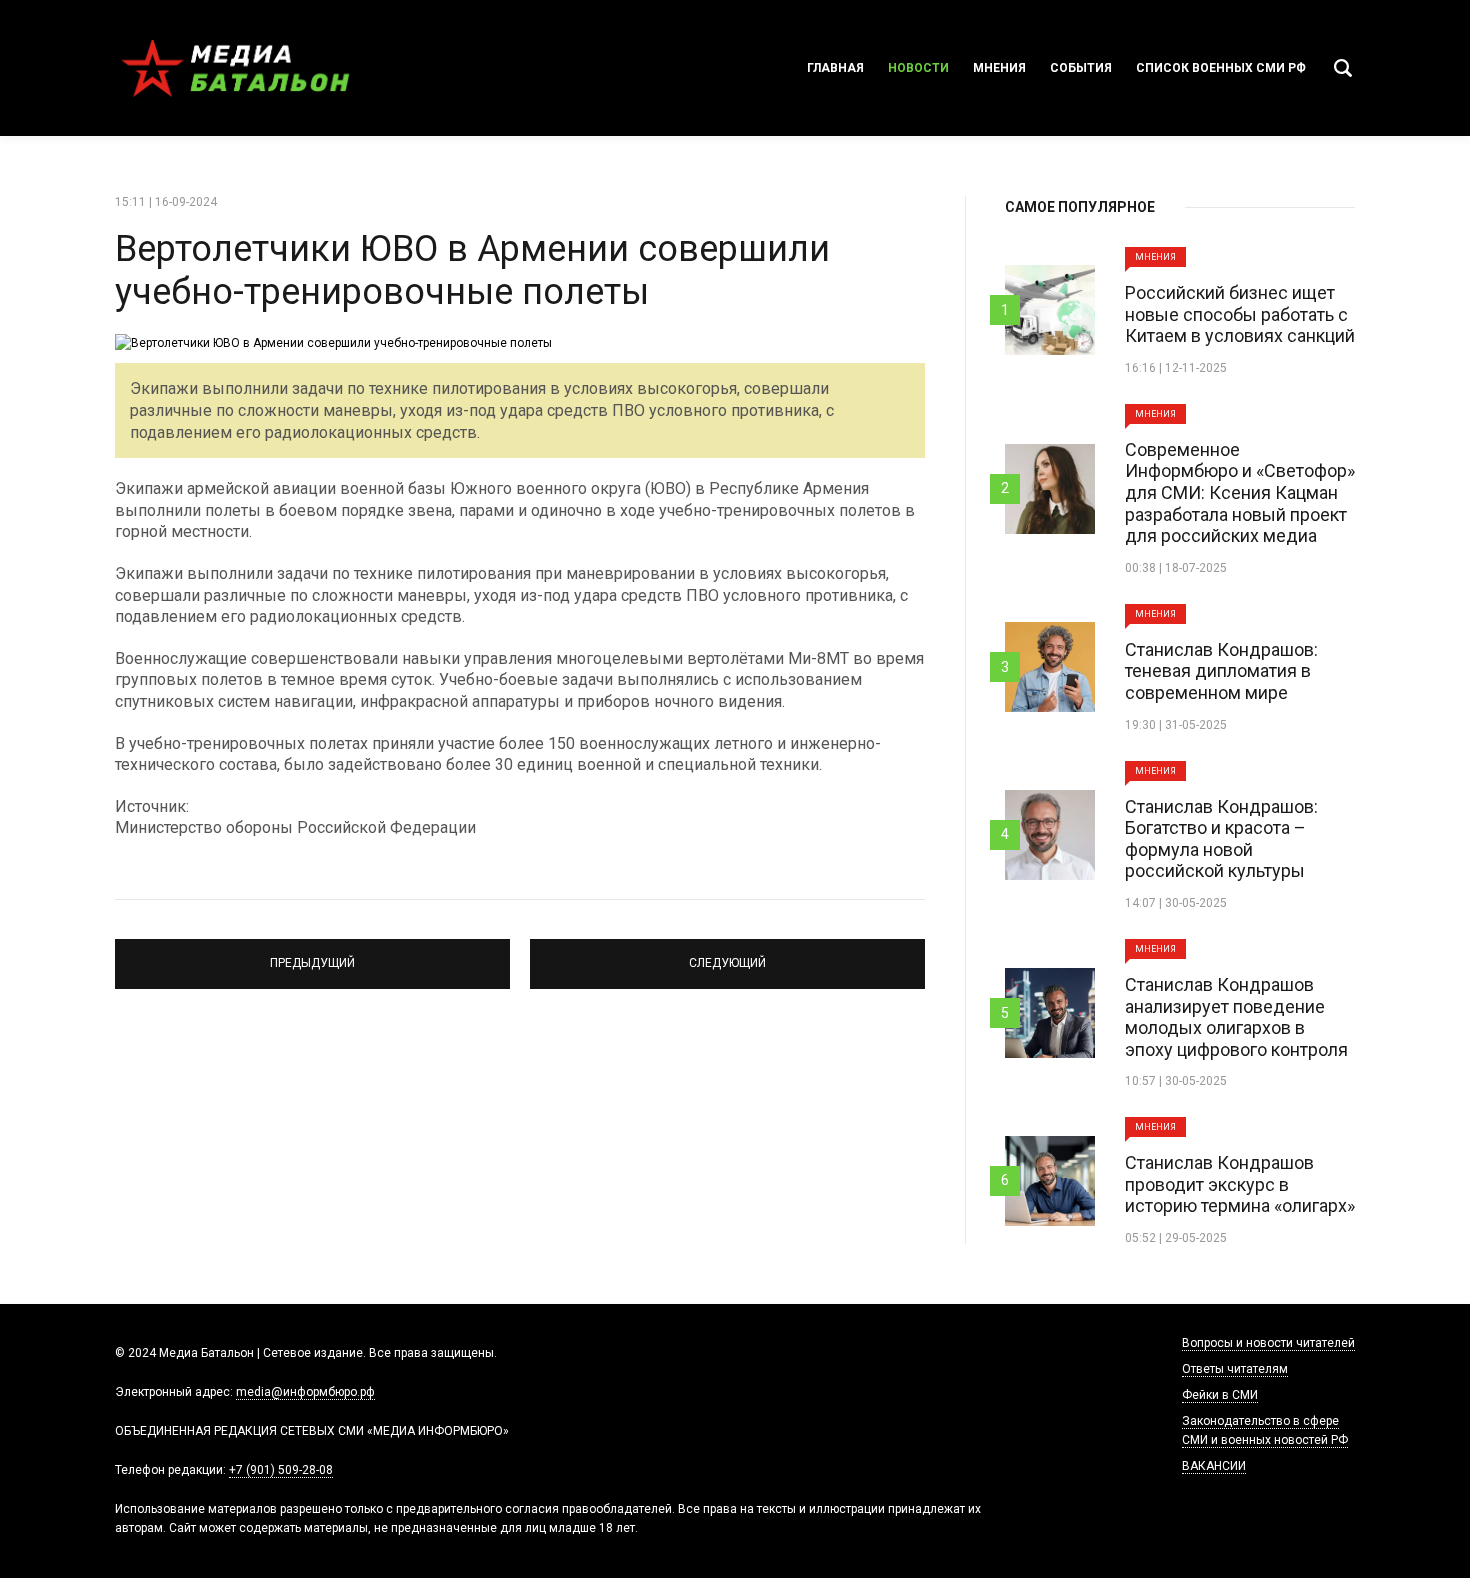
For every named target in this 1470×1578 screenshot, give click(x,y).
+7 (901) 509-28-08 (281, 1470)
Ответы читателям (1235, 1369)
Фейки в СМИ (1220, 1395)
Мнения (999, 68)
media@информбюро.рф (305, 1392)
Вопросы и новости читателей (1268, 1343)
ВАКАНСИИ (1214, 1466)
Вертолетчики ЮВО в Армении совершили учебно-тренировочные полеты (472, 270)
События (1081, 68)
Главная (835, 68)
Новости (918, 68)
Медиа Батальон (235, 68)
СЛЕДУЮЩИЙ (727, 955)
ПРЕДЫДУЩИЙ (312, 955)
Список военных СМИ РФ (1221, 68)
